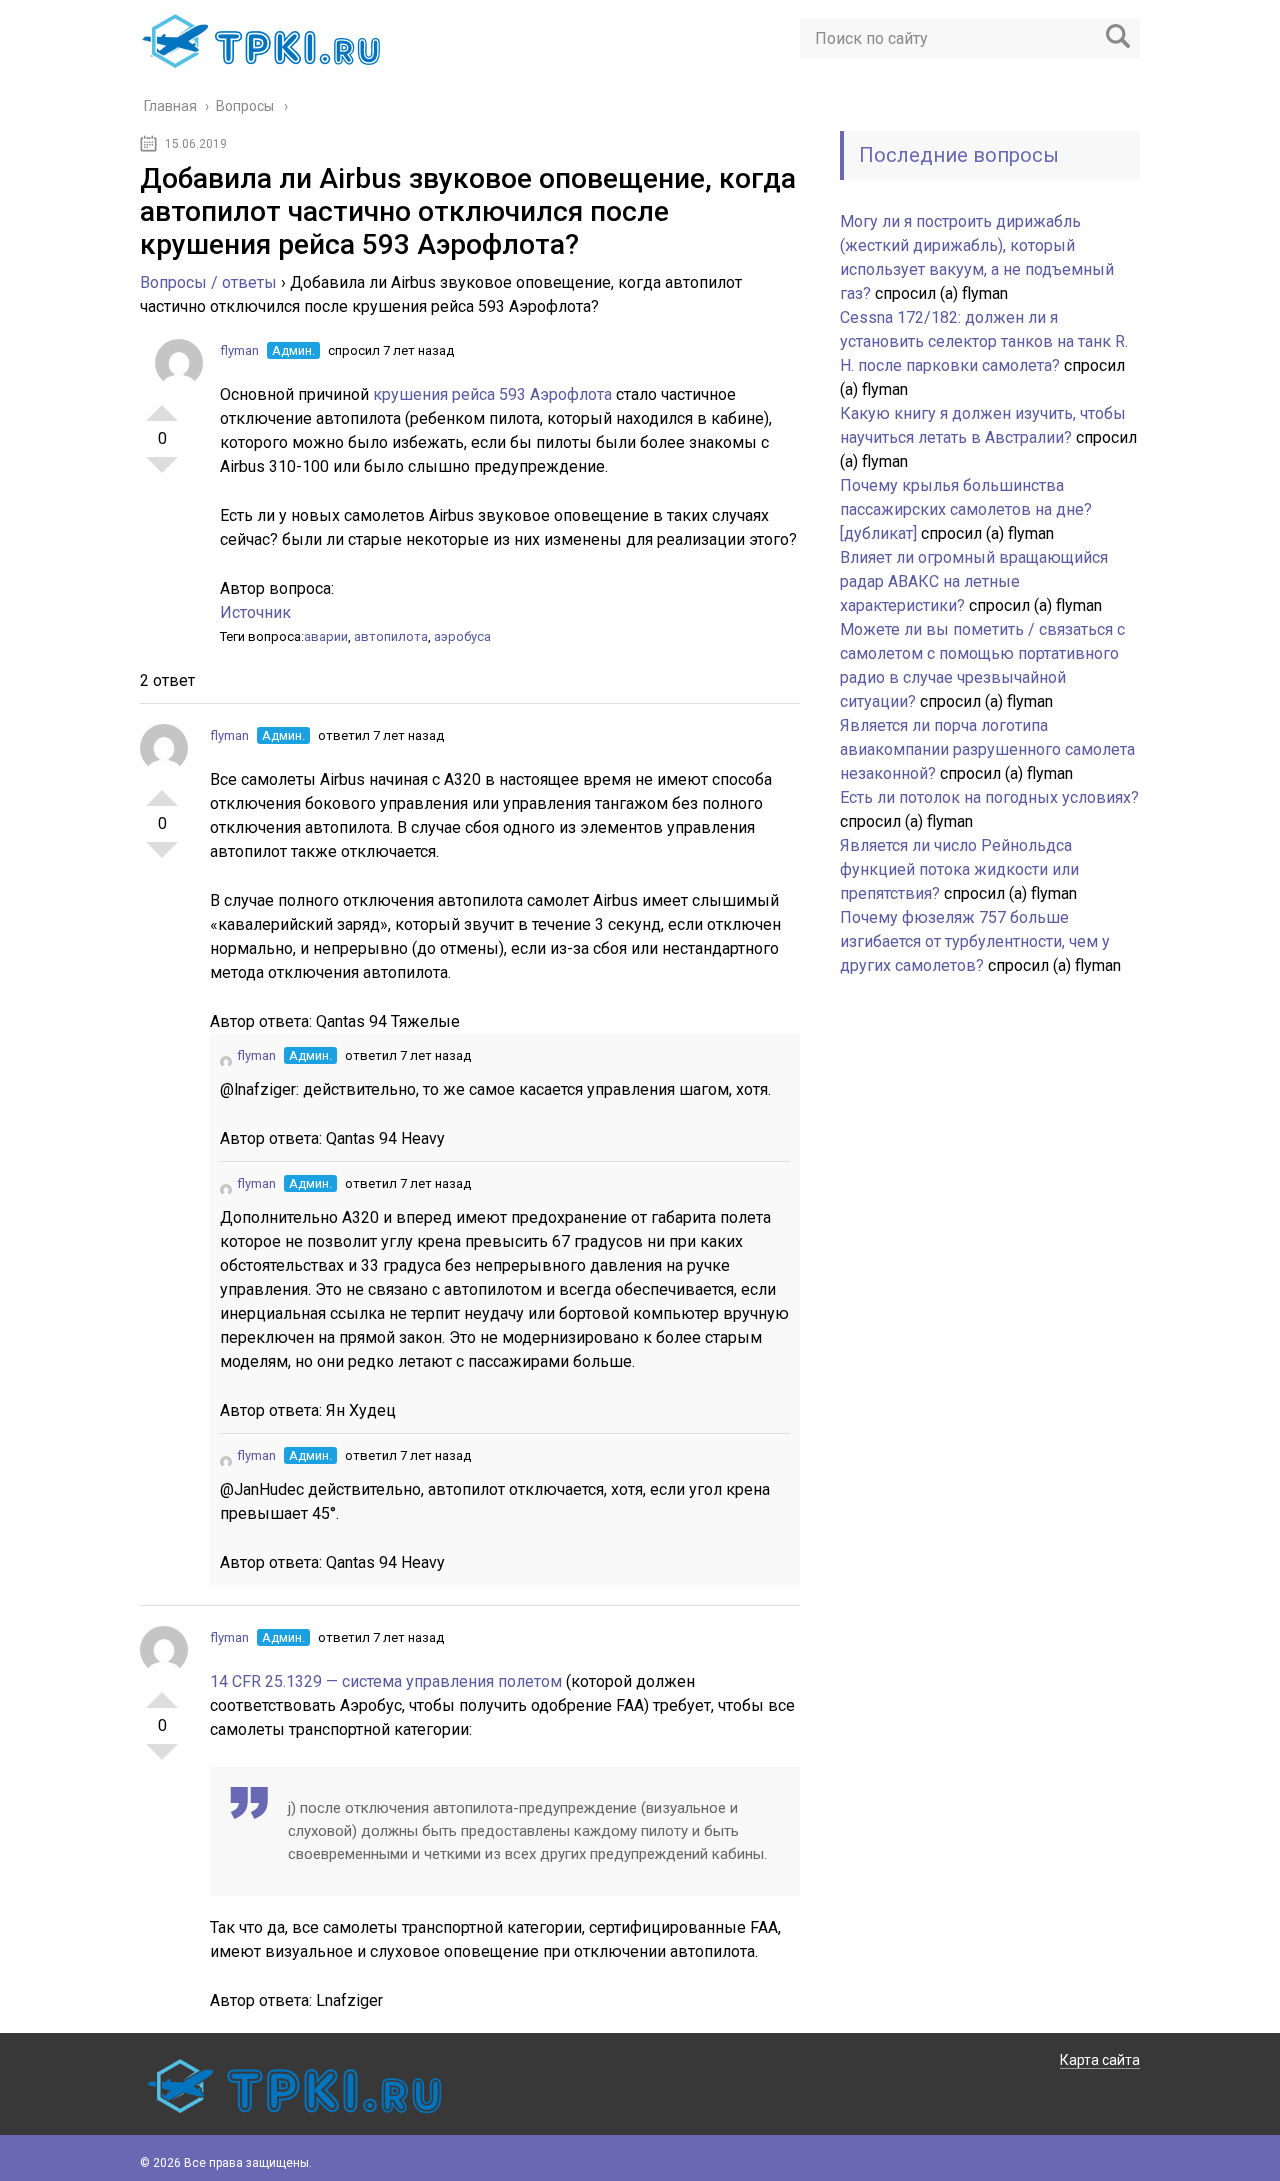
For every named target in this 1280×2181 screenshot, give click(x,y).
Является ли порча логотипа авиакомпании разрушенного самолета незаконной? (987, 749)
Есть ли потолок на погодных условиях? (989, 797)
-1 (162, 473)
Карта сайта (1100, 2060)
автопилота (391, 636)
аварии (326, 636)
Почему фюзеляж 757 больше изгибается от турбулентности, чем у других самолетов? (975, 941)
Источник (255, 612)
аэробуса (462, 636)
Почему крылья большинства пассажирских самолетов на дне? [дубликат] (966, 509)
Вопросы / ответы (208, 282)
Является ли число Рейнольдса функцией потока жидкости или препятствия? (959, 869)
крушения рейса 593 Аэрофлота (494, 394)
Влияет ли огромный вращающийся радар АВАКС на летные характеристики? (974, 581)
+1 (162, 405)
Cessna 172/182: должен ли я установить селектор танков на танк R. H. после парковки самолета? (984, 341)
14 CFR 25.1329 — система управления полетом (388, 1681)
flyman (239, 350)
